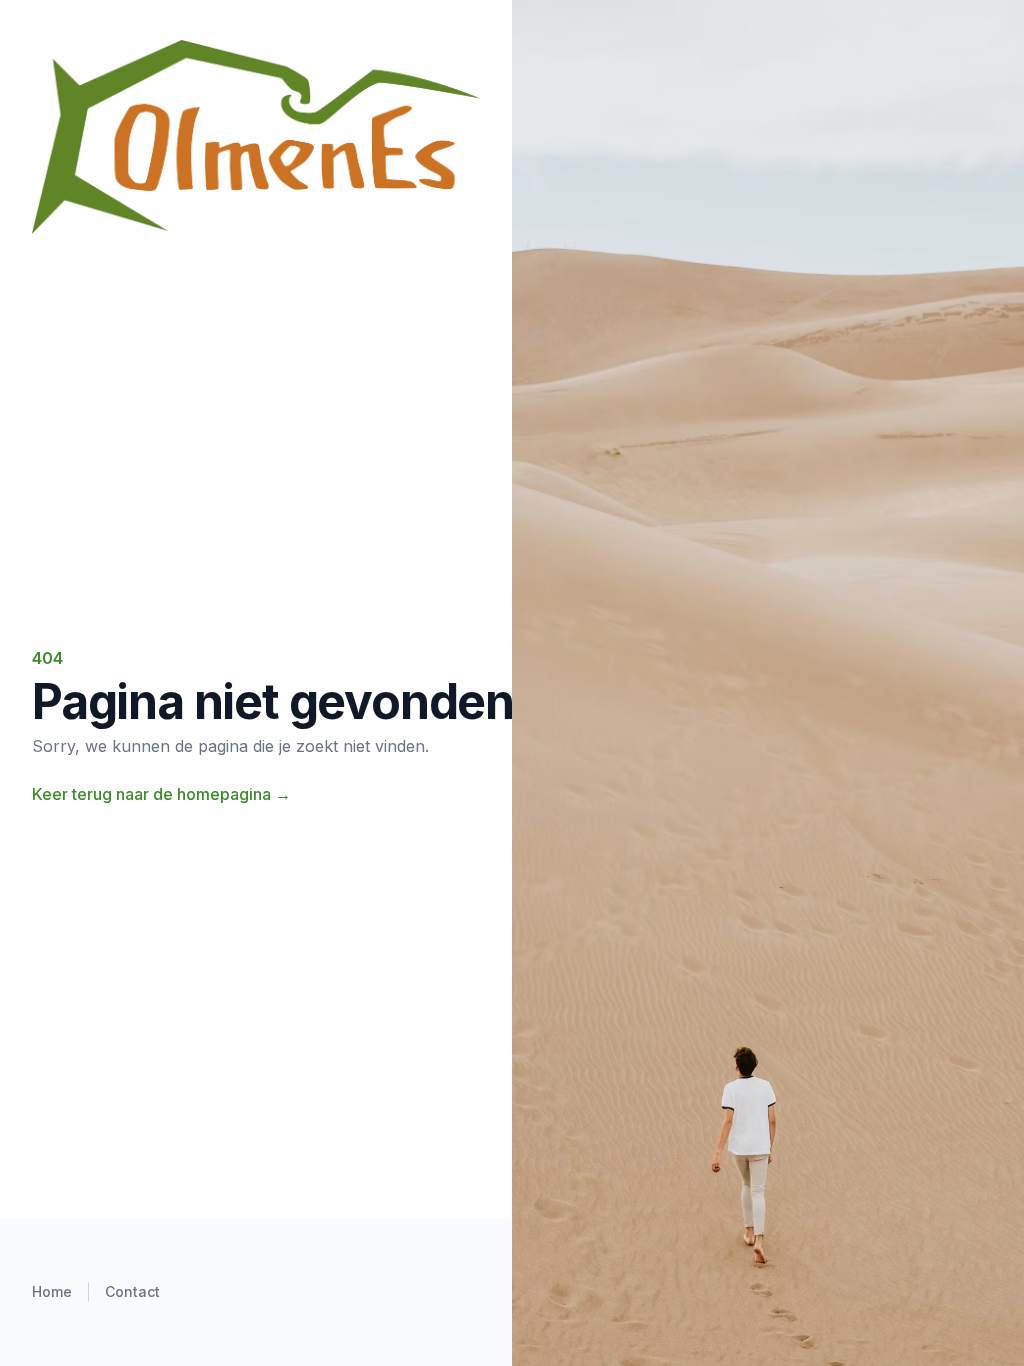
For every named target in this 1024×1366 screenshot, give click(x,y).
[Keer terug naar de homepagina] (256, 137)
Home (52, 1291)
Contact (132, 1291)
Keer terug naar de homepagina (161, 794)
